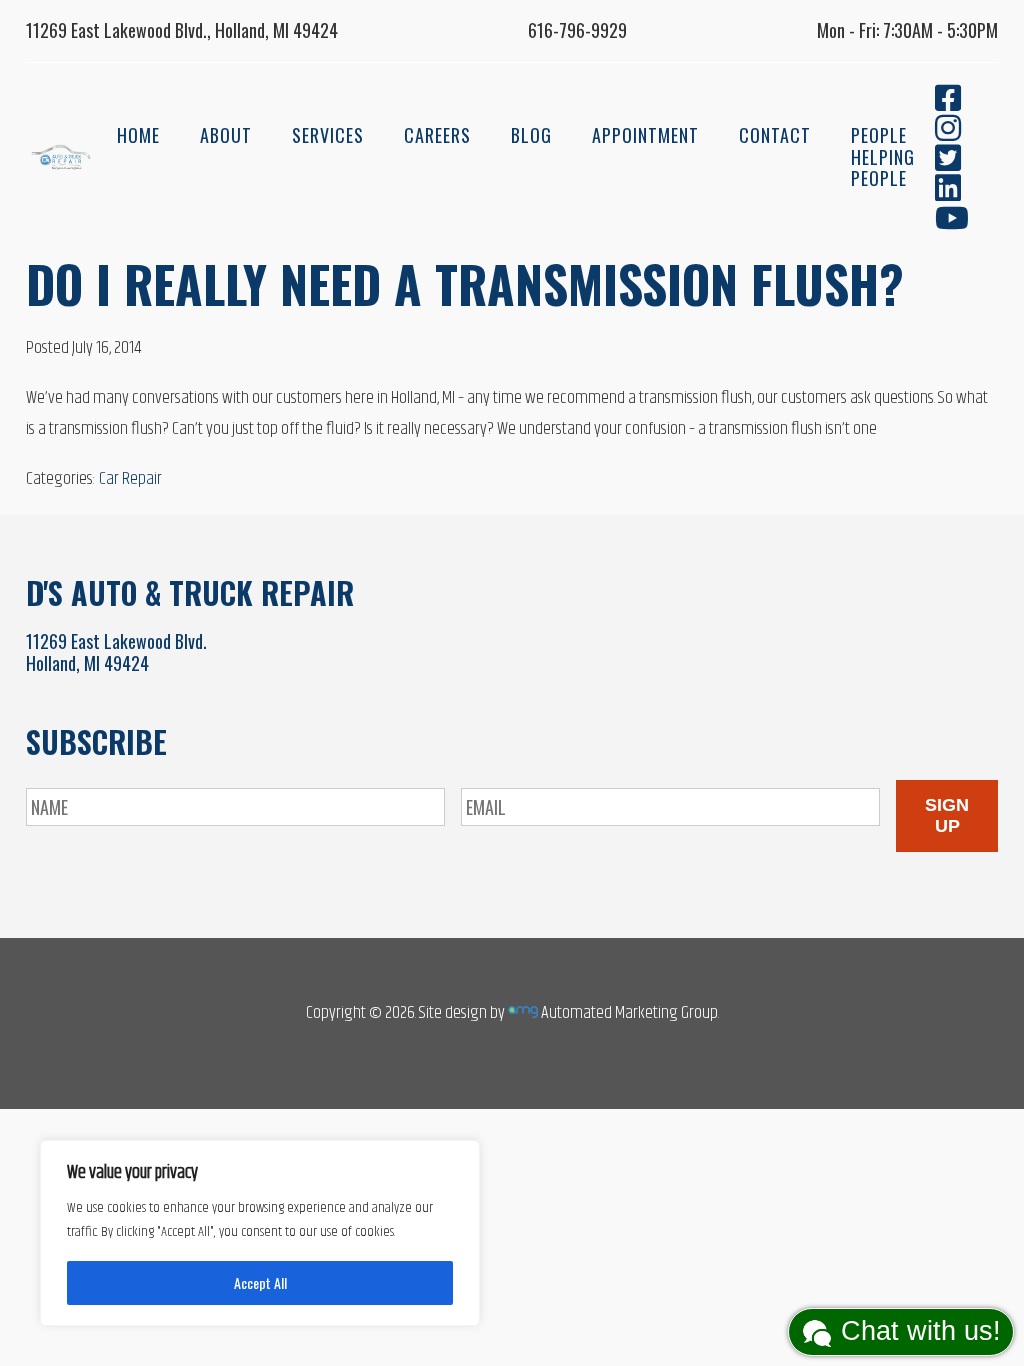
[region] (260, 1233)
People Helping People (883, 156)
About (226, 135)
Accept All (260, 1282)
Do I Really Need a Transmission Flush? (465, 283)
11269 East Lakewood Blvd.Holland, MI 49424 (116, 652)
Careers (437, 135)
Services (328, 135)
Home (138, 135)
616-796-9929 (577, 30)
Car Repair (130, 479)
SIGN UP (947, 815)
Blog (531, 135)
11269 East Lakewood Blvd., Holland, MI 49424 (182, 30)
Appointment (645, 135)
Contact (775, 135)
